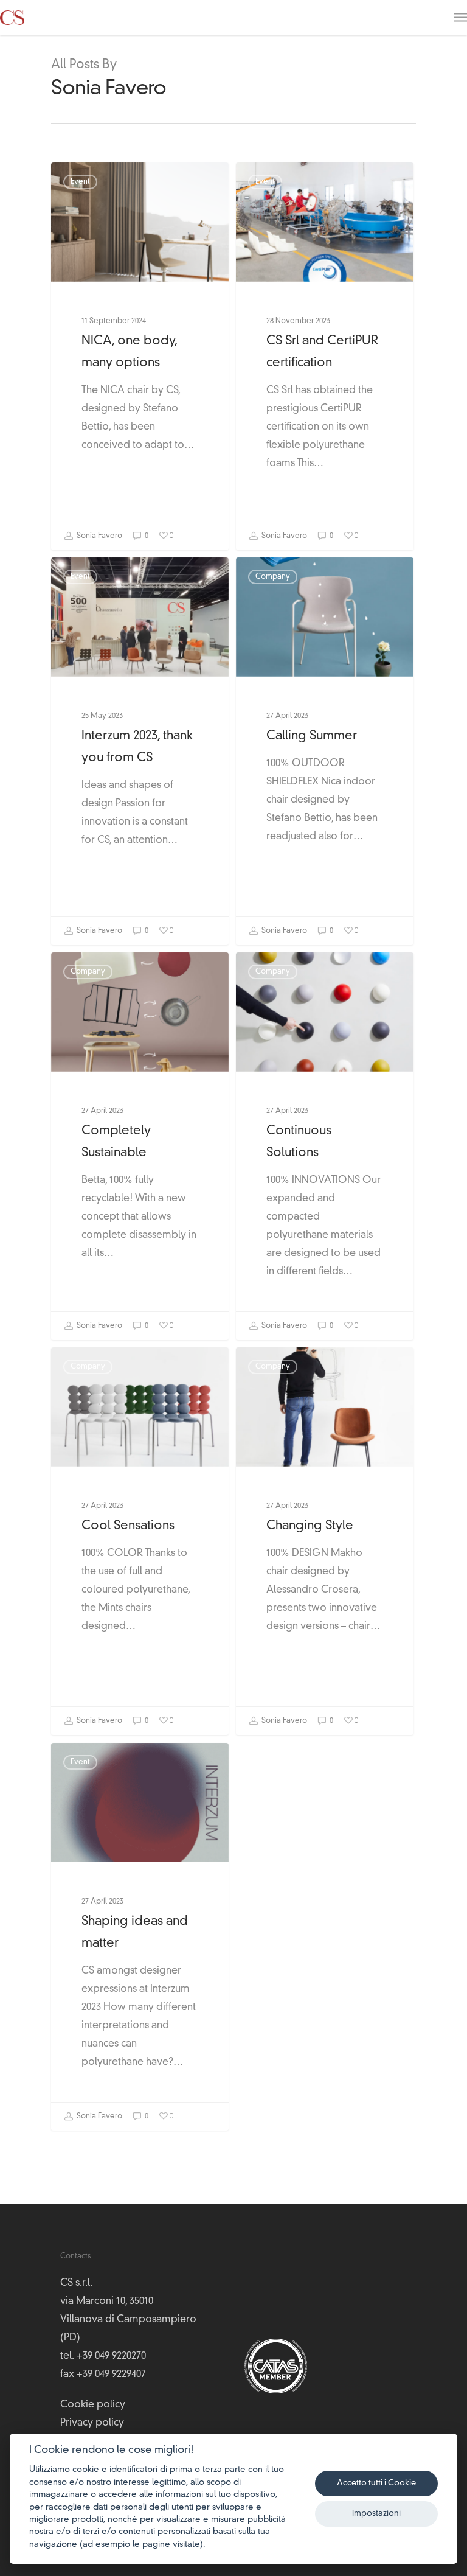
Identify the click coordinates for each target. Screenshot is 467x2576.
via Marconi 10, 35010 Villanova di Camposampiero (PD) (128, 2320)
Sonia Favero (99, 536)
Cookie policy (93, 2405)
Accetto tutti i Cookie (376, 2483)
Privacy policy (92, 2423)
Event (80, 182)
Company (273, 577)
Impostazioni (376, 2514)
